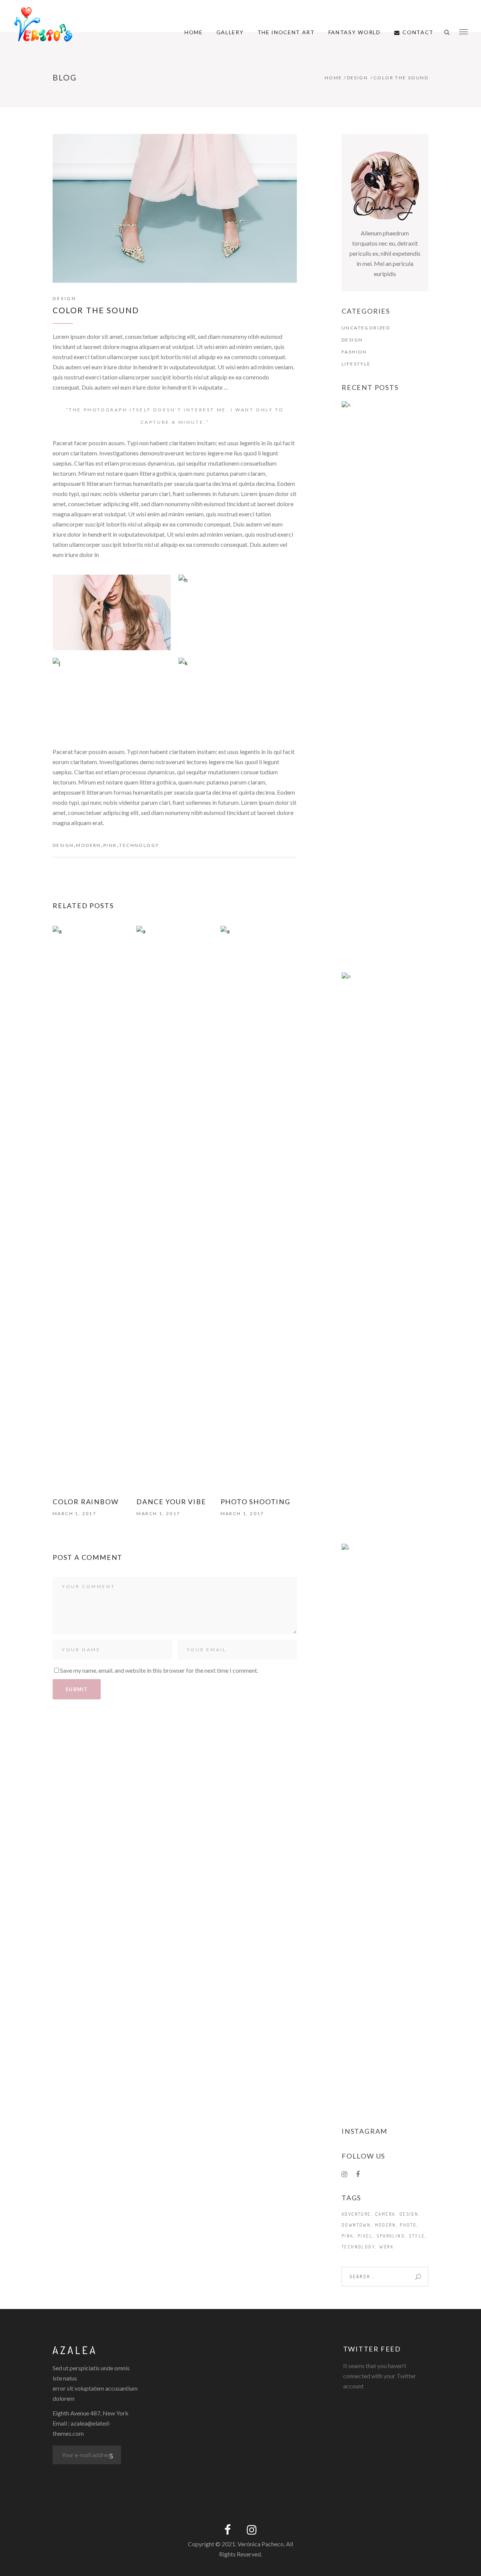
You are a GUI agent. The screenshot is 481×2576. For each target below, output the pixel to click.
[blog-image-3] (112, 696)
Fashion (354, 352)
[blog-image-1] (112, 612)
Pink (110, 845)
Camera (385, 2214)
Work (386, 2247)
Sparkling (391, 2236)
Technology (139, 845)
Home (334, 78)
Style (417, 2236)
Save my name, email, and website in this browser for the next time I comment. (159, 1670)
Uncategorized (366, 328)
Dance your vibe (171, 1502)
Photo (408, 2225)
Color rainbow (85, 1502)
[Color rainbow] (91, 1208)
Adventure (356, 2214)
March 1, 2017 (74, 1513)
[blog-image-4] (238, 696)
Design (357, 78)
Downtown (356, 2225)
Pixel (365, 2236)
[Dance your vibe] (175, 1208)
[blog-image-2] (238, 612)
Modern (88, 845)
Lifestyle (356, 364)
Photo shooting (256, 1502)
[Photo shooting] (259, 1208)
